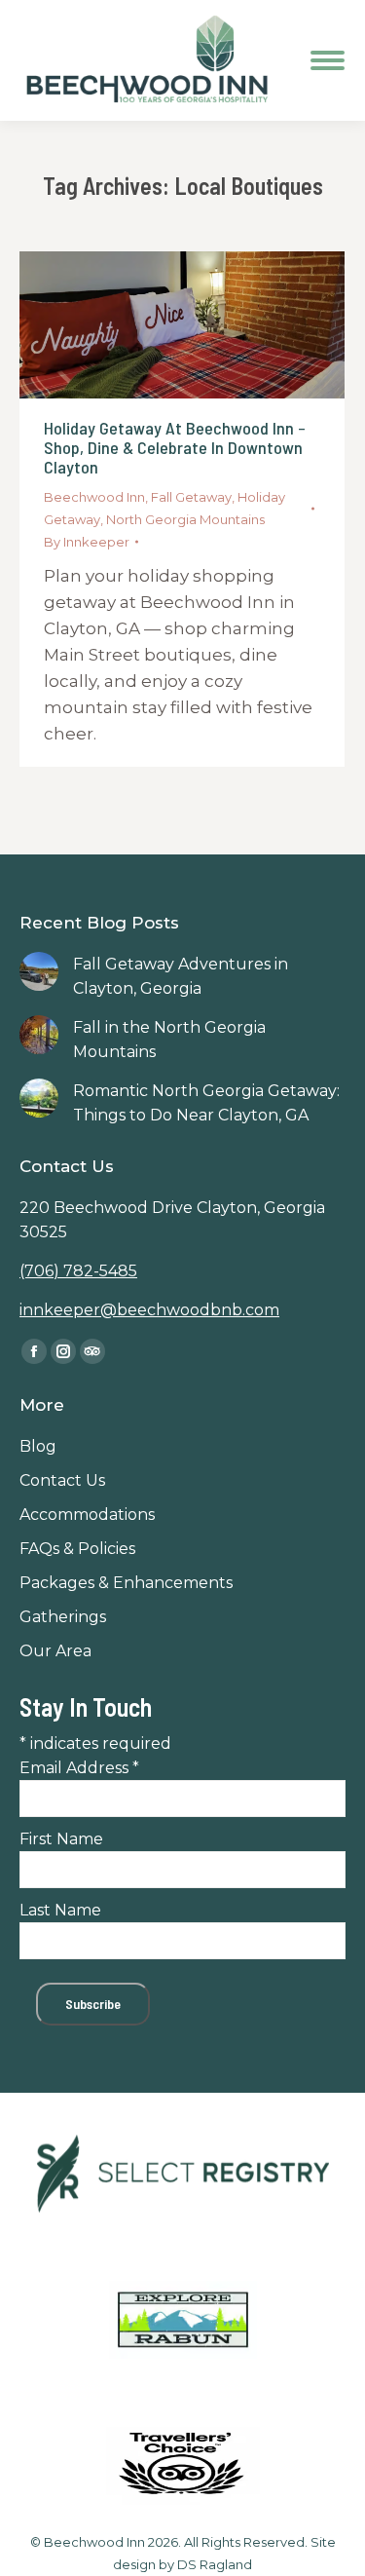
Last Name (60, 1910)
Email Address (79, 1768)
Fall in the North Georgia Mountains (169, 1040)
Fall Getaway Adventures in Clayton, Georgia (181, 976)
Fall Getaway (191, 497)
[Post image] (39, 971)
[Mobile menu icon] (328, 60)
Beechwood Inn (94, 497)
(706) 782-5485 (78, 1271)
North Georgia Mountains (185, 519)
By (87, 542)
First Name (61, 1839)
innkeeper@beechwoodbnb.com (149, 1310)
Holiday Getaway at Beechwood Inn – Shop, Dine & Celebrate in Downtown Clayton (175, 447)
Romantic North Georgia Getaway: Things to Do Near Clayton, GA (206, 1103)
